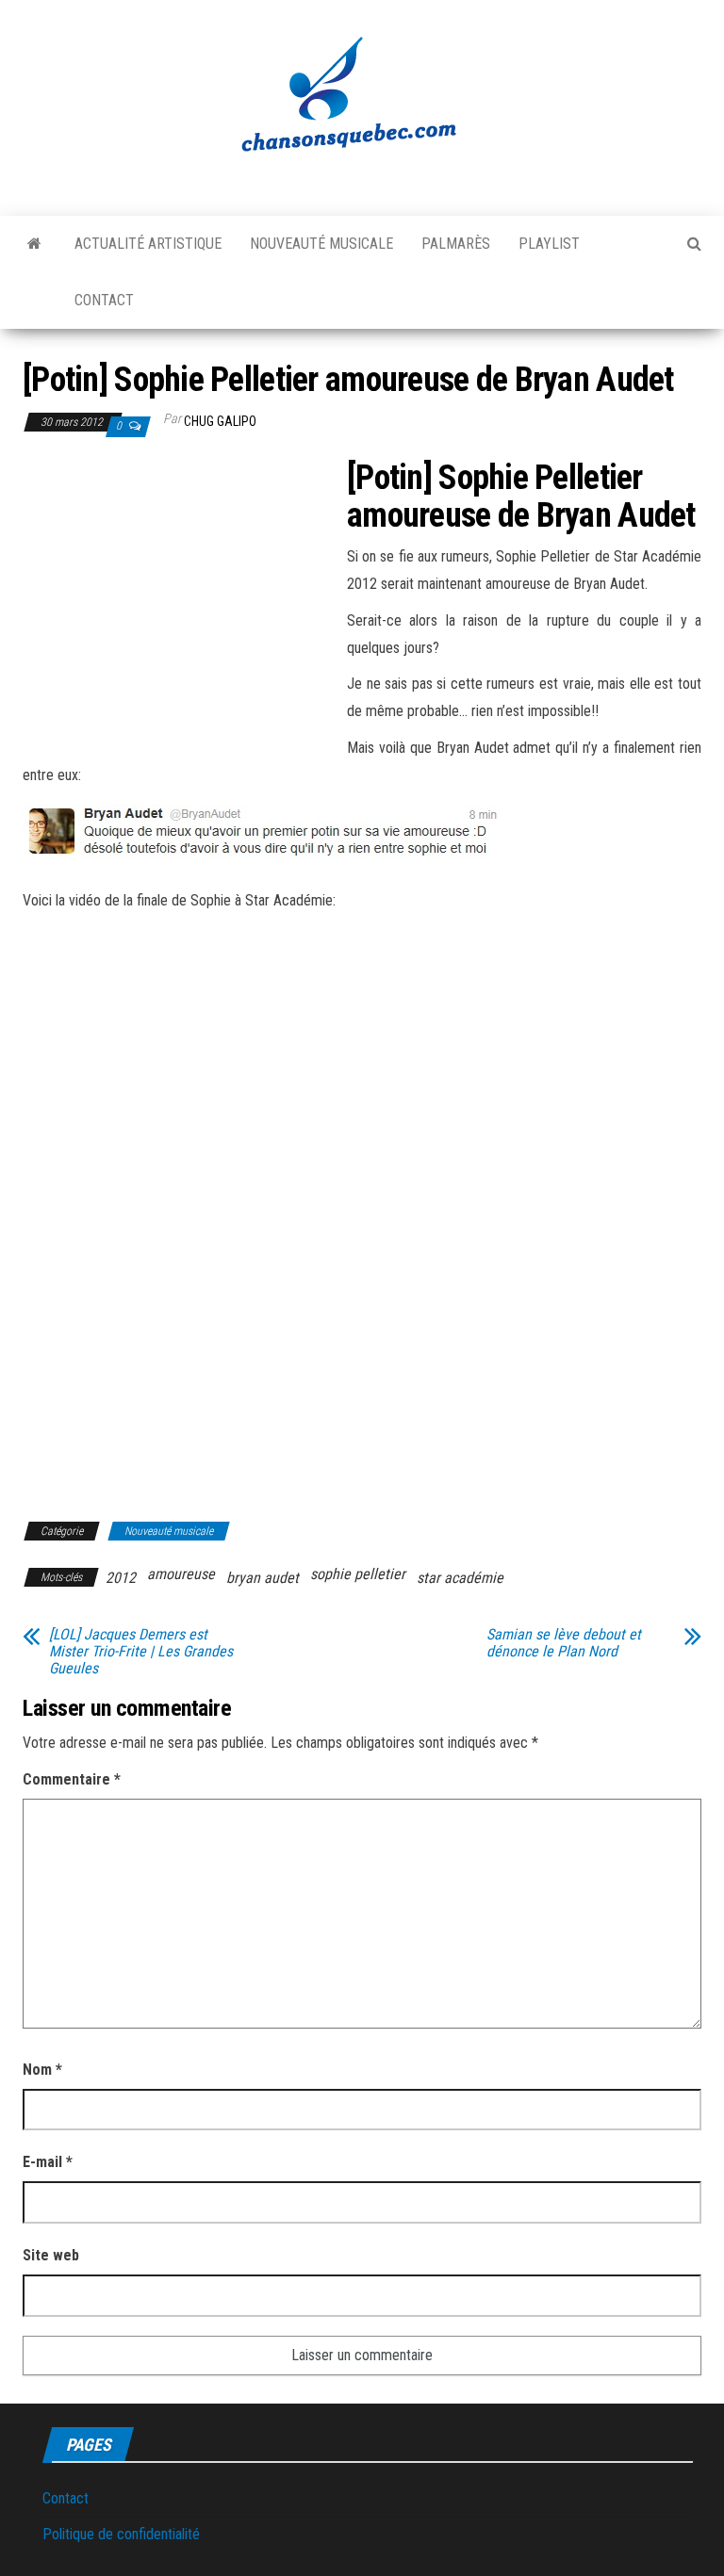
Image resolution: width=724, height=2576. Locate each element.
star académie (460, 1578)
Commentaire (72, 1779)
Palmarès (456, 244)
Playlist (549, 244)
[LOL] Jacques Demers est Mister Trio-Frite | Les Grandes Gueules (141, 1652)
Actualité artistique (148, 244)
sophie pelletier (358, 1574)
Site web (51, 2255)
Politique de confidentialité (121, 2534)
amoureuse (181, 1574)
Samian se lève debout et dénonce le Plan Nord (564, 1643)
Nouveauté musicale (321, 244)
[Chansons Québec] (34, 244)
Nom (42, 2070)
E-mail (48, 2162)
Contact (104, 300)
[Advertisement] (181, 599)
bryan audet (263, 1578)
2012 (121, 1578)
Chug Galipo (220, 421)
